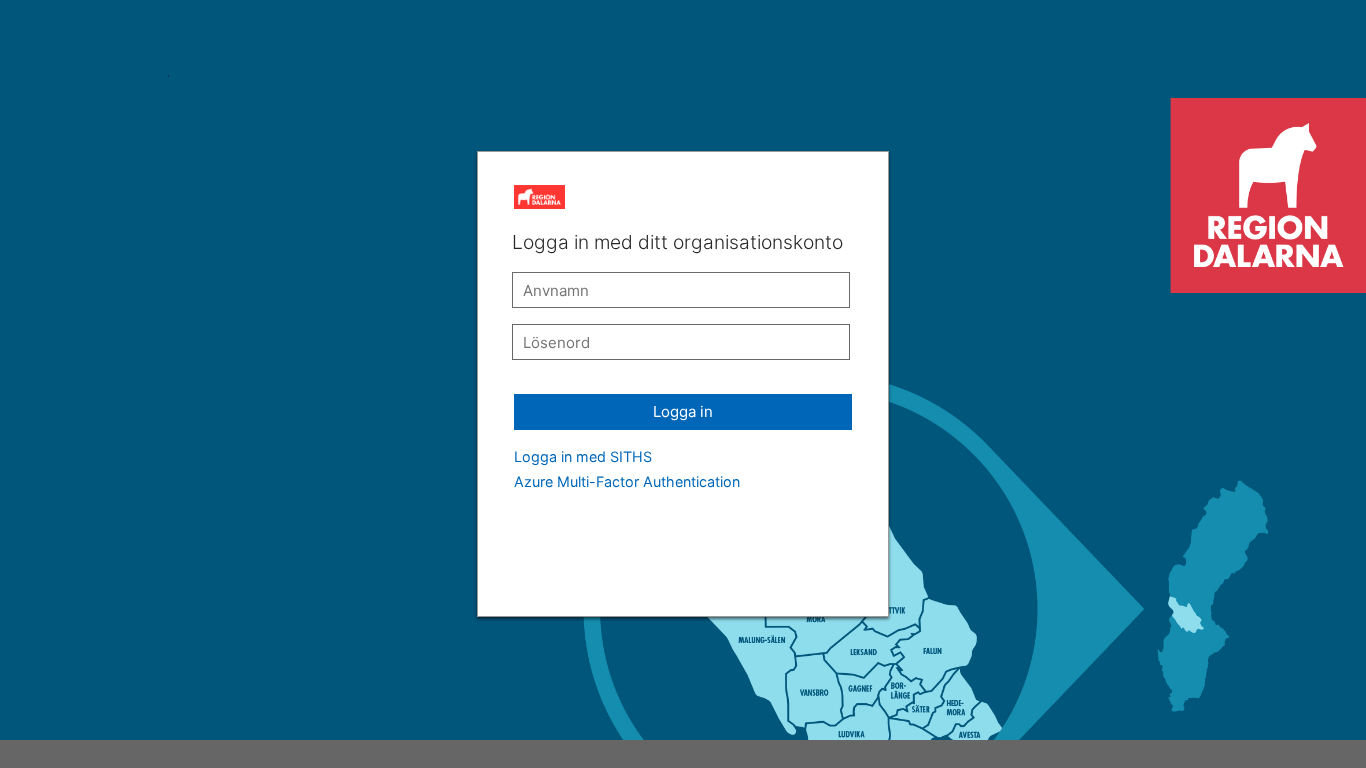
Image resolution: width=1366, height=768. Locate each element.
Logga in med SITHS (583, 456)
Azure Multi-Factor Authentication (627, 481)
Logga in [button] (683, 411)
